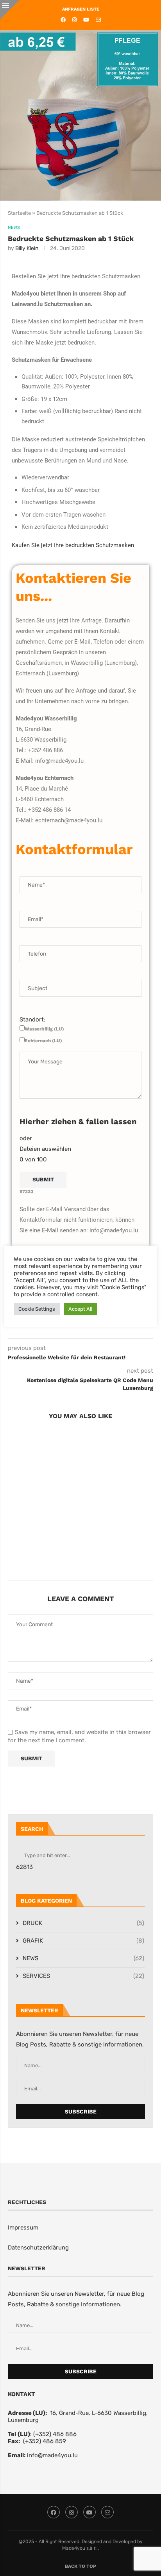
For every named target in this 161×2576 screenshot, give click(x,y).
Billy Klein (27, 248)
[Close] (10, 10)
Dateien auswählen (45, 1149)
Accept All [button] (80, 1309)
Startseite (19, 213)
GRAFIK (83, 1941)
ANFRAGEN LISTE (81, 9)
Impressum (23, 2228)
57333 (26, 1192)
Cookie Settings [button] (37, 1309)
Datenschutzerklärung (38, 2248)
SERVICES (83, 1976)
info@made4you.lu (52, 2455)
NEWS (83, 1958)
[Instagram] (74, 20)
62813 (24, 1867)
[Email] (98, 20)
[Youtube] (86, 20)
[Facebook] (63, 20)
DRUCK (83, 1923)
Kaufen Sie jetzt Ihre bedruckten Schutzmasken (73, 545)
